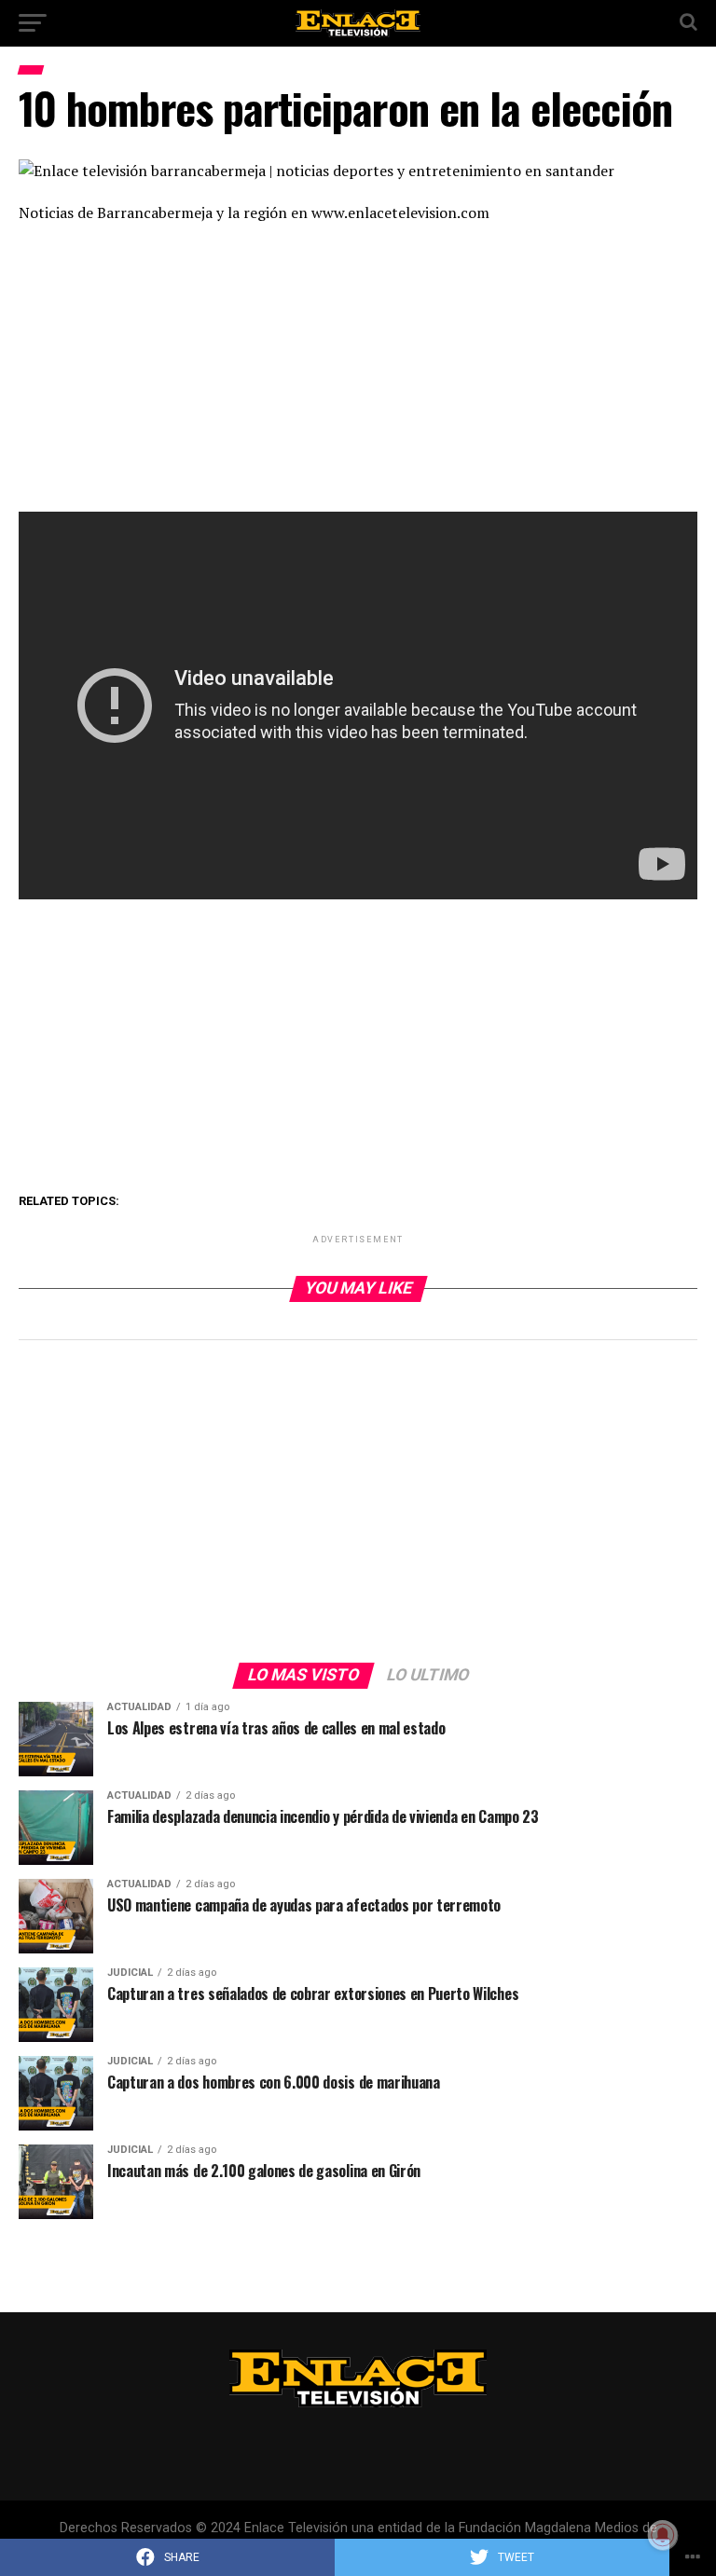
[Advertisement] (358, 374)
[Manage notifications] (663, 2535)
